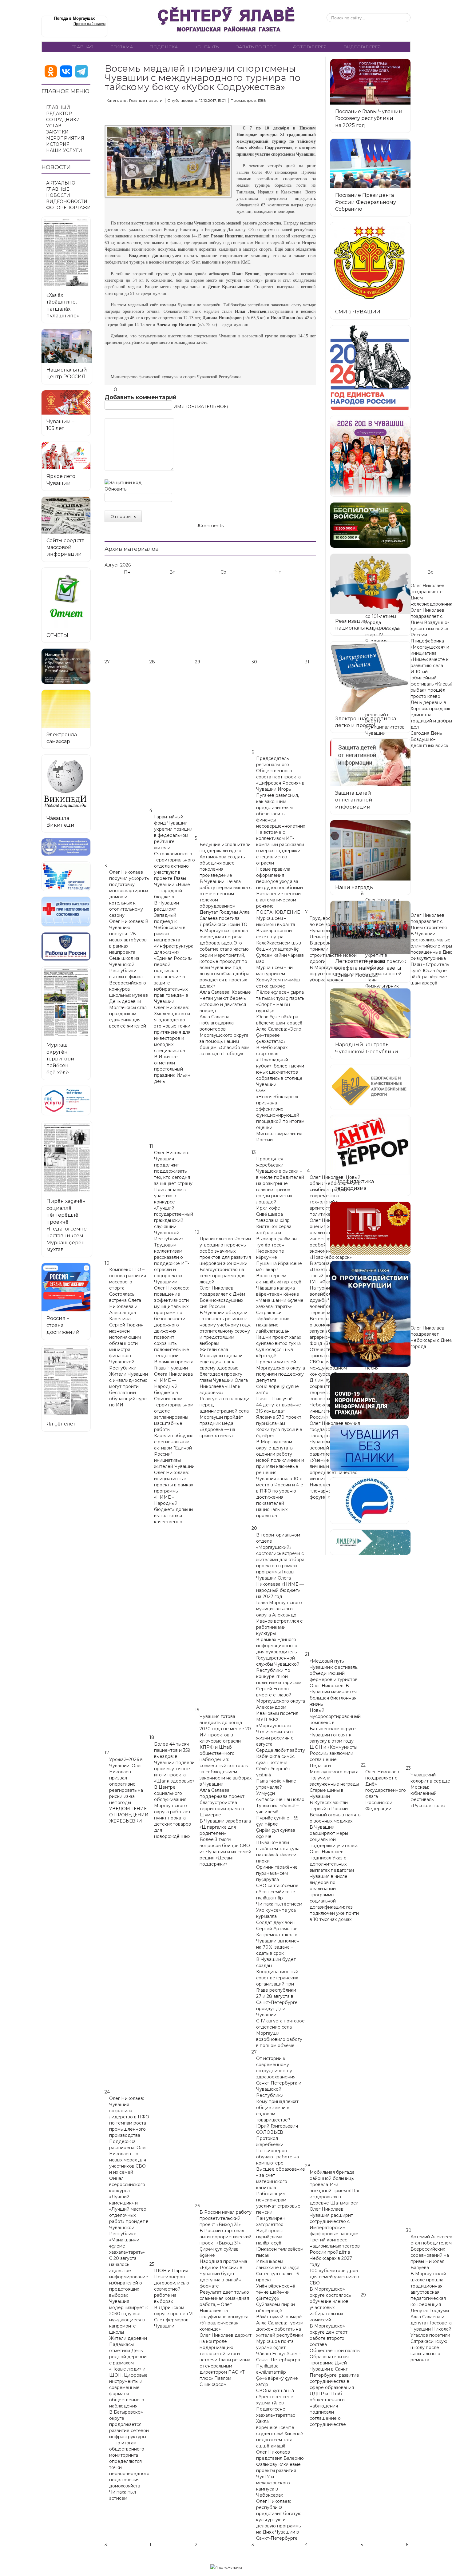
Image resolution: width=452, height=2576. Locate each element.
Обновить (115, 489)
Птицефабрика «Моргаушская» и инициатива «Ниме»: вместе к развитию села (430, 653)
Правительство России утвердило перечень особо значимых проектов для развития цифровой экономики (225, 1251)
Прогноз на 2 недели (89, 24)
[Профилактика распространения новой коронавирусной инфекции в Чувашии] (369, 1396)
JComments (210, 526)
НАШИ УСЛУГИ (64, 150)
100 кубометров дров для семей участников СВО (334, 2277)
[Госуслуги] (66, 1100)
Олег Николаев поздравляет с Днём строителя (429, 921)
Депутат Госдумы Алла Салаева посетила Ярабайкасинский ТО (225, 918)
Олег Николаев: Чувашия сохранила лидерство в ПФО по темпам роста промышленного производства (129, 2117)
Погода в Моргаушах (74, 18)
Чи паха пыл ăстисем (279, 1904)
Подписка (164, 47)
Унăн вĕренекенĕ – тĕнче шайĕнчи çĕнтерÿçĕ (277, 2292)
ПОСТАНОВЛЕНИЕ (278, 912)
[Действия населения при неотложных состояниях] (66, 912)
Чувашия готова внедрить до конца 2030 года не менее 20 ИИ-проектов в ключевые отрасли (225, 1729)
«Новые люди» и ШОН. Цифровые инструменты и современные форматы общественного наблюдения (128, 2387)
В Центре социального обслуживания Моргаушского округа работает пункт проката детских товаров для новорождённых (172, 1812)
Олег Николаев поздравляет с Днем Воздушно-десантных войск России (430, 622)
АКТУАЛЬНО (61, 183)
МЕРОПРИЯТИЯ (65, 138)
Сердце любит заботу (281, 1750)
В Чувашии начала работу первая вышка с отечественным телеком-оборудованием (226, 894)
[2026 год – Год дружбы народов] (370, 456)
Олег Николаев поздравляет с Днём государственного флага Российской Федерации (386, 1790)
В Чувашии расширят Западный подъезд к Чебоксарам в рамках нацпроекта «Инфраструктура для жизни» (174, 928)
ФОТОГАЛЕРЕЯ (310, 47)
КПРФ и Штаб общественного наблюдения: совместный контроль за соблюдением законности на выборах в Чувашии (226, 1766)
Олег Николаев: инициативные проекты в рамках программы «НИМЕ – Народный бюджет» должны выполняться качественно (174, 1497)
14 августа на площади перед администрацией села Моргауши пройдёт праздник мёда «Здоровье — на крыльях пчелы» (224, 1417)
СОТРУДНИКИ (63, 120)
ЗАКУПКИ (57, 132)
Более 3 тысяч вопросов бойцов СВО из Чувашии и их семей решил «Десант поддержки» (225, 1852)
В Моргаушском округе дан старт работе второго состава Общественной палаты (335, 2338)
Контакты (207, 47)
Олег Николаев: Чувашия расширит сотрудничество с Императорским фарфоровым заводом (334, 2221)
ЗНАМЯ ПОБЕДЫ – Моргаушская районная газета (226, 21)
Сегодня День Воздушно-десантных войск (429, 739)
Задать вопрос (256, 47)
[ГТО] (370, 1228)
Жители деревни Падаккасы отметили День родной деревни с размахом (128, 2351)
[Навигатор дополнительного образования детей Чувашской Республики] (66, 666)
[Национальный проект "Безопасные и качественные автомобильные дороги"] (370, 1087)
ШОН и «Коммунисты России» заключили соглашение (333, 1753)
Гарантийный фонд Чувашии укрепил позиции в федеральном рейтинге (173, 829)
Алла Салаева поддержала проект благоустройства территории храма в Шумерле (222, 1803)
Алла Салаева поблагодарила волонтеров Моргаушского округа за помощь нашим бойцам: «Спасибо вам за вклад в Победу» (224, 1035)
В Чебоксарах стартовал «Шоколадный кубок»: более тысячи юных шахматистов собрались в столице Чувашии (280, 1066)
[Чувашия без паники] (369, 1448)
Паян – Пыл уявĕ (274, 1399)
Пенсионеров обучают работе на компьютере (278, 2157)
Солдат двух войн (276, 1922)
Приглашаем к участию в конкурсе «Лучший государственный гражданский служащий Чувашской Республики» (174, 1214)
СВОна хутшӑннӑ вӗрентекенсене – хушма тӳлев (276, 2397)
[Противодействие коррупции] (370, 1314)
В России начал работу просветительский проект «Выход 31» (226, 2218)
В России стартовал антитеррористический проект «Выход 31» (226, 2237)
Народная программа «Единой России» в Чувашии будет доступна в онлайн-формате (223, 2274)
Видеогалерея (362, 47)
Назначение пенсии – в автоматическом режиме (280, 900)
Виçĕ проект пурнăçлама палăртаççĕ (270, 2237)
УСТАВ (54, 126)
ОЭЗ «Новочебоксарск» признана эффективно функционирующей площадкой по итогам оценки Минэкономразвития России (280, 1115)
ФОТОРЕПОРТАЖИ (68, 208)
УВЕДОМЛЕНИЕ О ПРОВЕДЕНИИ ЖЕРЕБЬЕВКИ (129, 1815)
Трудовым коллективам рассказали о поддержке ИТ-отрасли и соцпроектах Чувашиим (172, 1263)
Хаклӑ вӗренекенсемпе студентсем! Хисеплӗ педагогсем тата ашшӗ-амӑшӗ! (280, 2434)
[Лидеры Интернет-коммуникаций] (370, 1542)
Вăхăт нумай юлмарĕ (279, 2317)
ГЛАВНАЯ (82, 47)
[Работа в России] (66, 946)
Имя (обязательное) (201, 407)
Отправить (123, 516)
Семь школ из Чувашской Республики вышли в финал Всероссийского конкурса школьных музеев (129, 977)
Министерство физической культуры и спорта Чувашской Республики (176, 377)
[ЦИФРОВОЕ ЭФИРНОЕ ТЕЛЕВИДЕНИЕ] (66, 876)
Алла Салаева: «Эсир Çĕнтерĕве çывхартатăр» (279, 1035)
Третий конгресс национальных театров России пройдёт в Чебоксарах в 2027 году (335, 2252)
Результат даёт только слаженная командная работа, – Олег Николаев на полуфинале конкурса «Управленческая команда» (224, 2311)
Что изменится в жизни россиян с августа (275, 1738)
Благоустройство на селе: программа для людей (222, 1276)
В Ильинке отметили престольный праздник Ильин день (172, 1069)
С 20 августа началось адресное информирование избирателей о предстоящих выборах (129, 2277)
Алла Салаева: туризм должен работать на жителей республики (280, 2329)
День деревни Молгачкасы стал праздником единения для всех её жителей (128, 1014)
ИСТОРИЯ (58, 144)
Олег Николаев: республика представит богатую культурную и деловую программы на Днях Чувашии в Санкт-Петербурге (279, 2520)
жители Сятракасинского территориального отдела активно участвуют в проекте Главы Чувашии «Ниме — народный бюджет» (174, 872)
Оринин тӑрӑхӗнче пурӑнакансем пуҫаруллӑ (277, 1873)
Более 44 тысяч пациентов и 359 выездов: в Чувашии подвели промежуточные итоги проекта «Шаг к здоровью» (174, 1763)
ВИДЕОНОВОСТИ (67, 201)
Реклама (121, 47)
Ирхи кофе (268, 1208)
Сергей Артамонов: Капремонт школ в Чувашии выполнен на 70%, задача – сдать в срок (278, 1941)
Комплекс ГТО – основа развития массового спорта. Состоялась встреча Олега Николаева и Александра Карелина (128, 1294)
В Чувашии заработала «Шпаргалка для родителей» (225, 1827)
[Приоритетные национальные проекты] (369, 1501)
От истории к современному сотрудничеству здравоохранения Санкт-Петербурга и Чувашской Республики (279, 2077)
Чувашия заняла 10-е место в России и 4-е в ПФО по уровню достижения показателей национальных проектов (280, 1497)
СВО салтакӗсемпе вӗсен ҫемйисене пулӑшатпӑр (277, 1892)
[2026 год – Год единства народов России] (370, 368)
